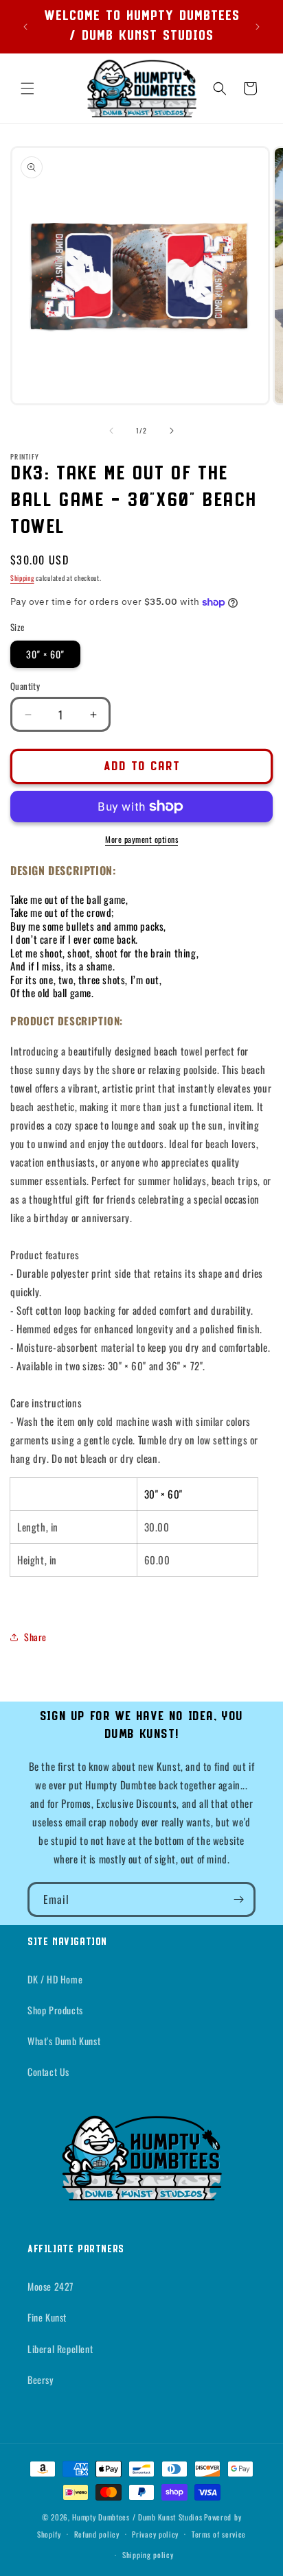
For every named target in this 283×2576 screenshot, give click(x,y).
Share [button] (35, 1637)
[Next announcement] (258, 27)
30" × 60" (45, 654)
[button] (27, 88)
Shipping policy (148, 2555)
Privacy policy (155, 2534)
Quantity (25, 686)
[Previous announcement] (25, 27)
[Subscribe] (238, 1899)
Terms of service (219, 2534)
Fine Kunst (47, 2317)
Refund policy (97, 2534)
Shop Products (55, 2010)
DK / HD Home (55, 1979)
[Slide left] (111, 431)
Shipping (22, 578)
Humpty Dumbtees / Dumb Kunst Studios (137, 2517)
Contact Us (48, 2072)
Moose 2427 (50, 2286)
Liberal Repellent (60, 2349)
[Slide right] (172, 431)
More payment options (141, 839)
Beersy (41, 2380)
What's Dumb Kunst (64, 2041)
